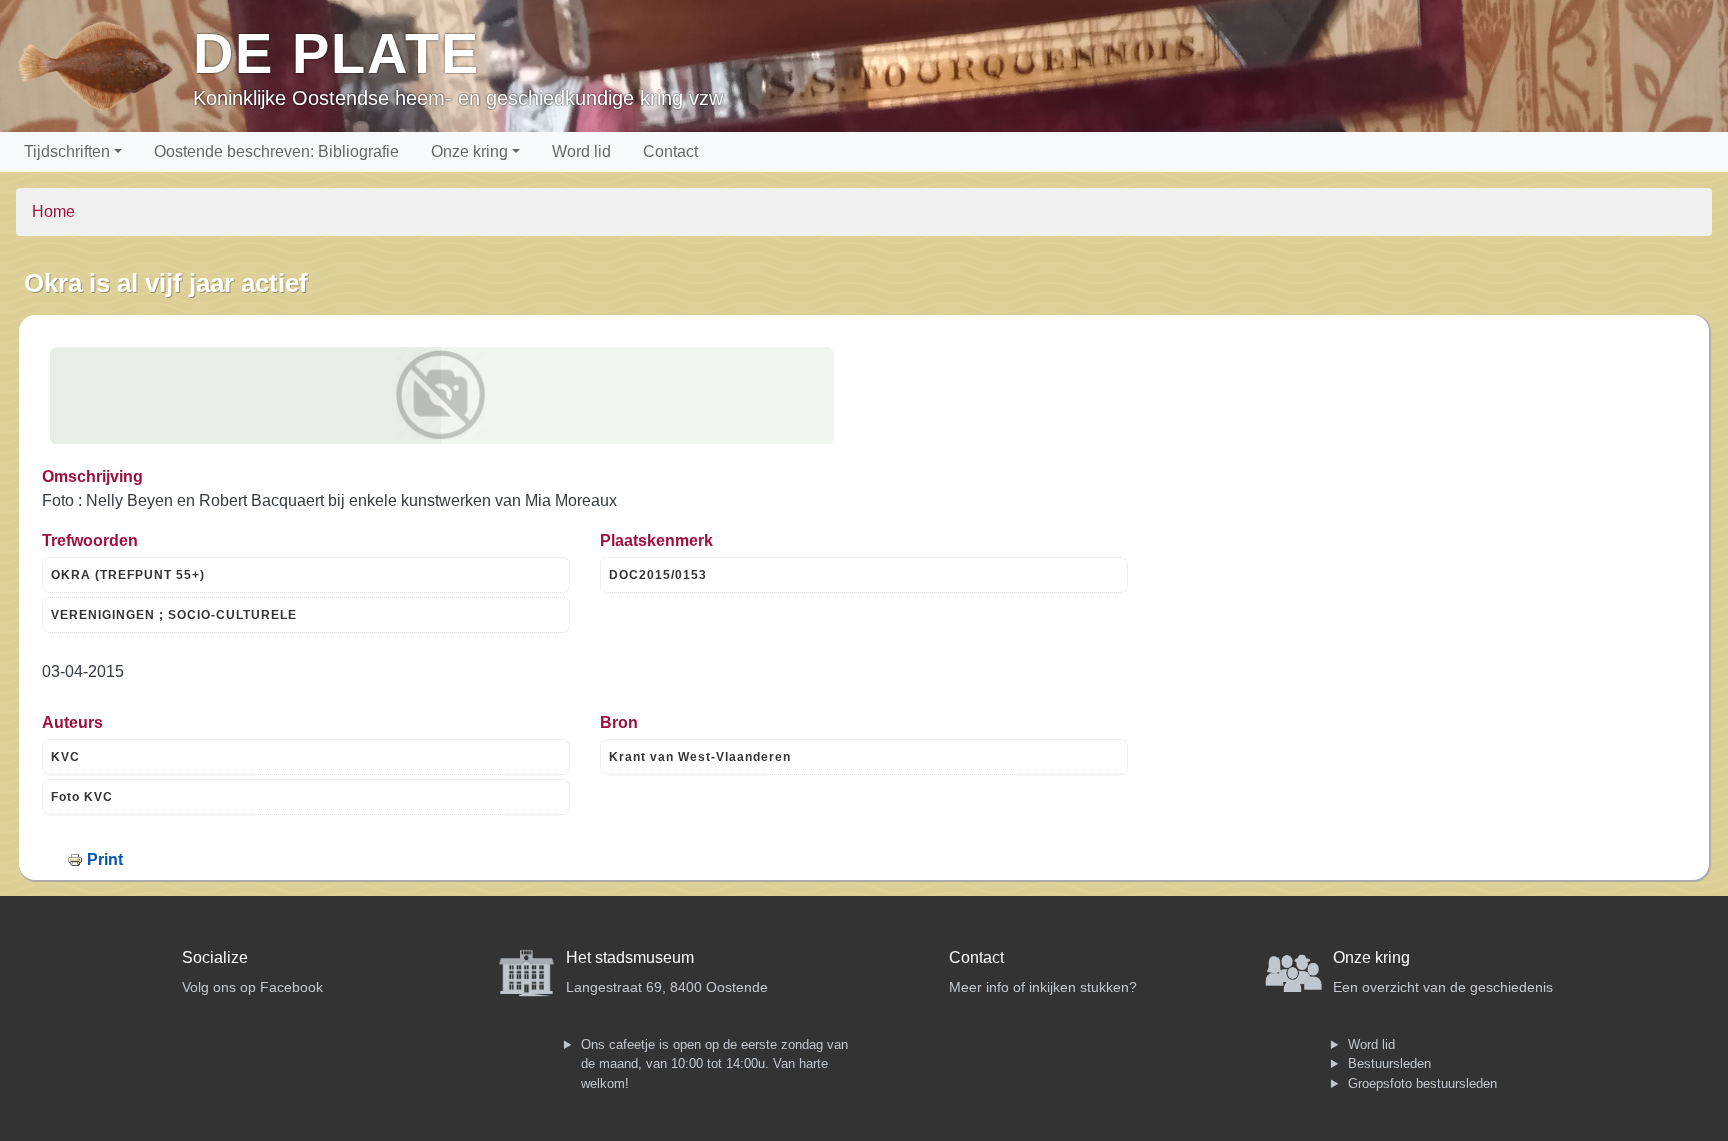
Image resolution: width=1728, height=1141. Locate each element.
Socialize (215, 957)
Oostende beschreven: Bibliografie (276, 151)
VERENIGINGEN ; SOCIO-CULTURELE (174, 615)
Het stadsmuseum (630, 957)
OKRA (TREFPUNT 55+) (128, 575)
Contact (670, 151)
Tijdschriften (67, 151)
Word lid (581, 151)
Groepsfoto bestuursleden (1422, 1083)
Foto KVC (82, 797)
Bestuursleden (1389, 1063)
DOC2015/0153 (658, 575)
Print (105, 859)
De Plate (336, 53)
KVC (65, 757)
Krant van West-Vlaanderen (700, 757)
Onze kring (469, 151)
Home (53, 211)
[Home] (104, 66)
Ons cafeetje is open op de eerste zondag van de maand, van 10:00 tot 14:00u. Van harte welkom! (714, 1064)
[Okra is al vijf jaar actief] (442, 396)
